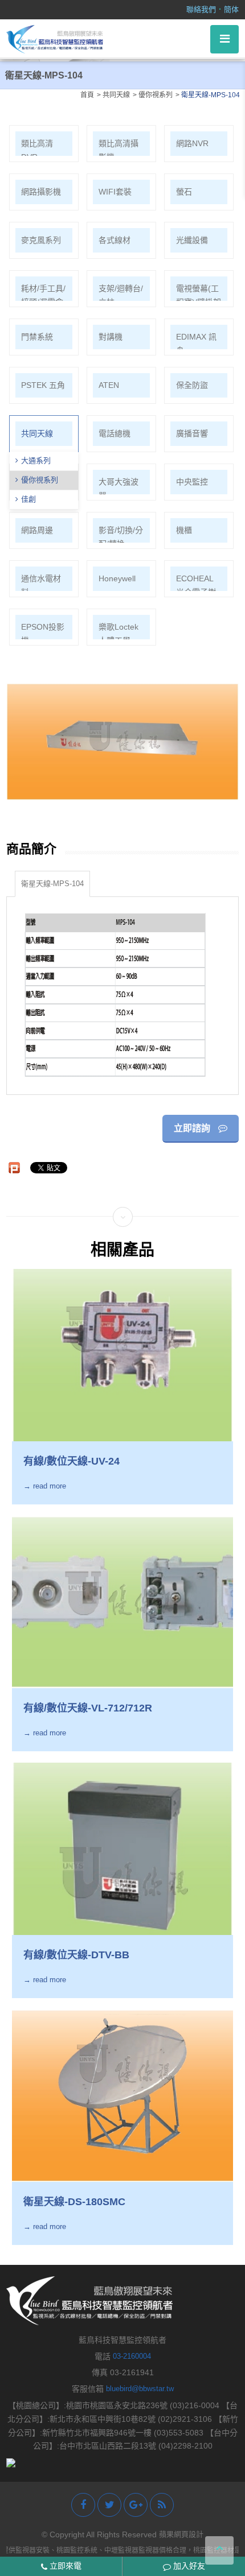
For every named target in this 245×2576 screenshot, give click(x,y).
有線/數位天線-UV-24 (72, 1461)
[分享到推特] (109, 2505)
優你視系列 (40, 480)
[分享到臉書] (83, 2505)
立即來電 (64, 2566)
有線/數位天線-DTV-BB (76, 1955)
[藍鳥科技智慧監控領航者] (55, 38)
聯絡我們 (201, 9)
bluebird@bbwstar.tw (140, 2389)
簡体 (231, 9)
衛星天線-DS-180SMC (74, 2202)
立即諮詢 (193, 1128)
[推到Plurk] (14, 1168)
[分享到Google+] (136, 2505)
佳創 (28, 499)
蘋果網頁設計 (181, 2534)
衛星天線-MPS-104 (52, 884)
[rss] (162, 2505)
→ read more (45, 1487)
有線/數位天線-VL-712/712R (88, 1708)
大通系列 (36, 460)
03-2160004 (132, 2356)
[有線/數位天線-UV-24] (123, 1355)
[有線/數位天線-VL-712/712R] (123, 1602)
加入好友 (188, 2566)
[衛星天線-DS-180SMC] (123, 2096)
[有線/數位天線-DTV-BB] (123, 1849)
